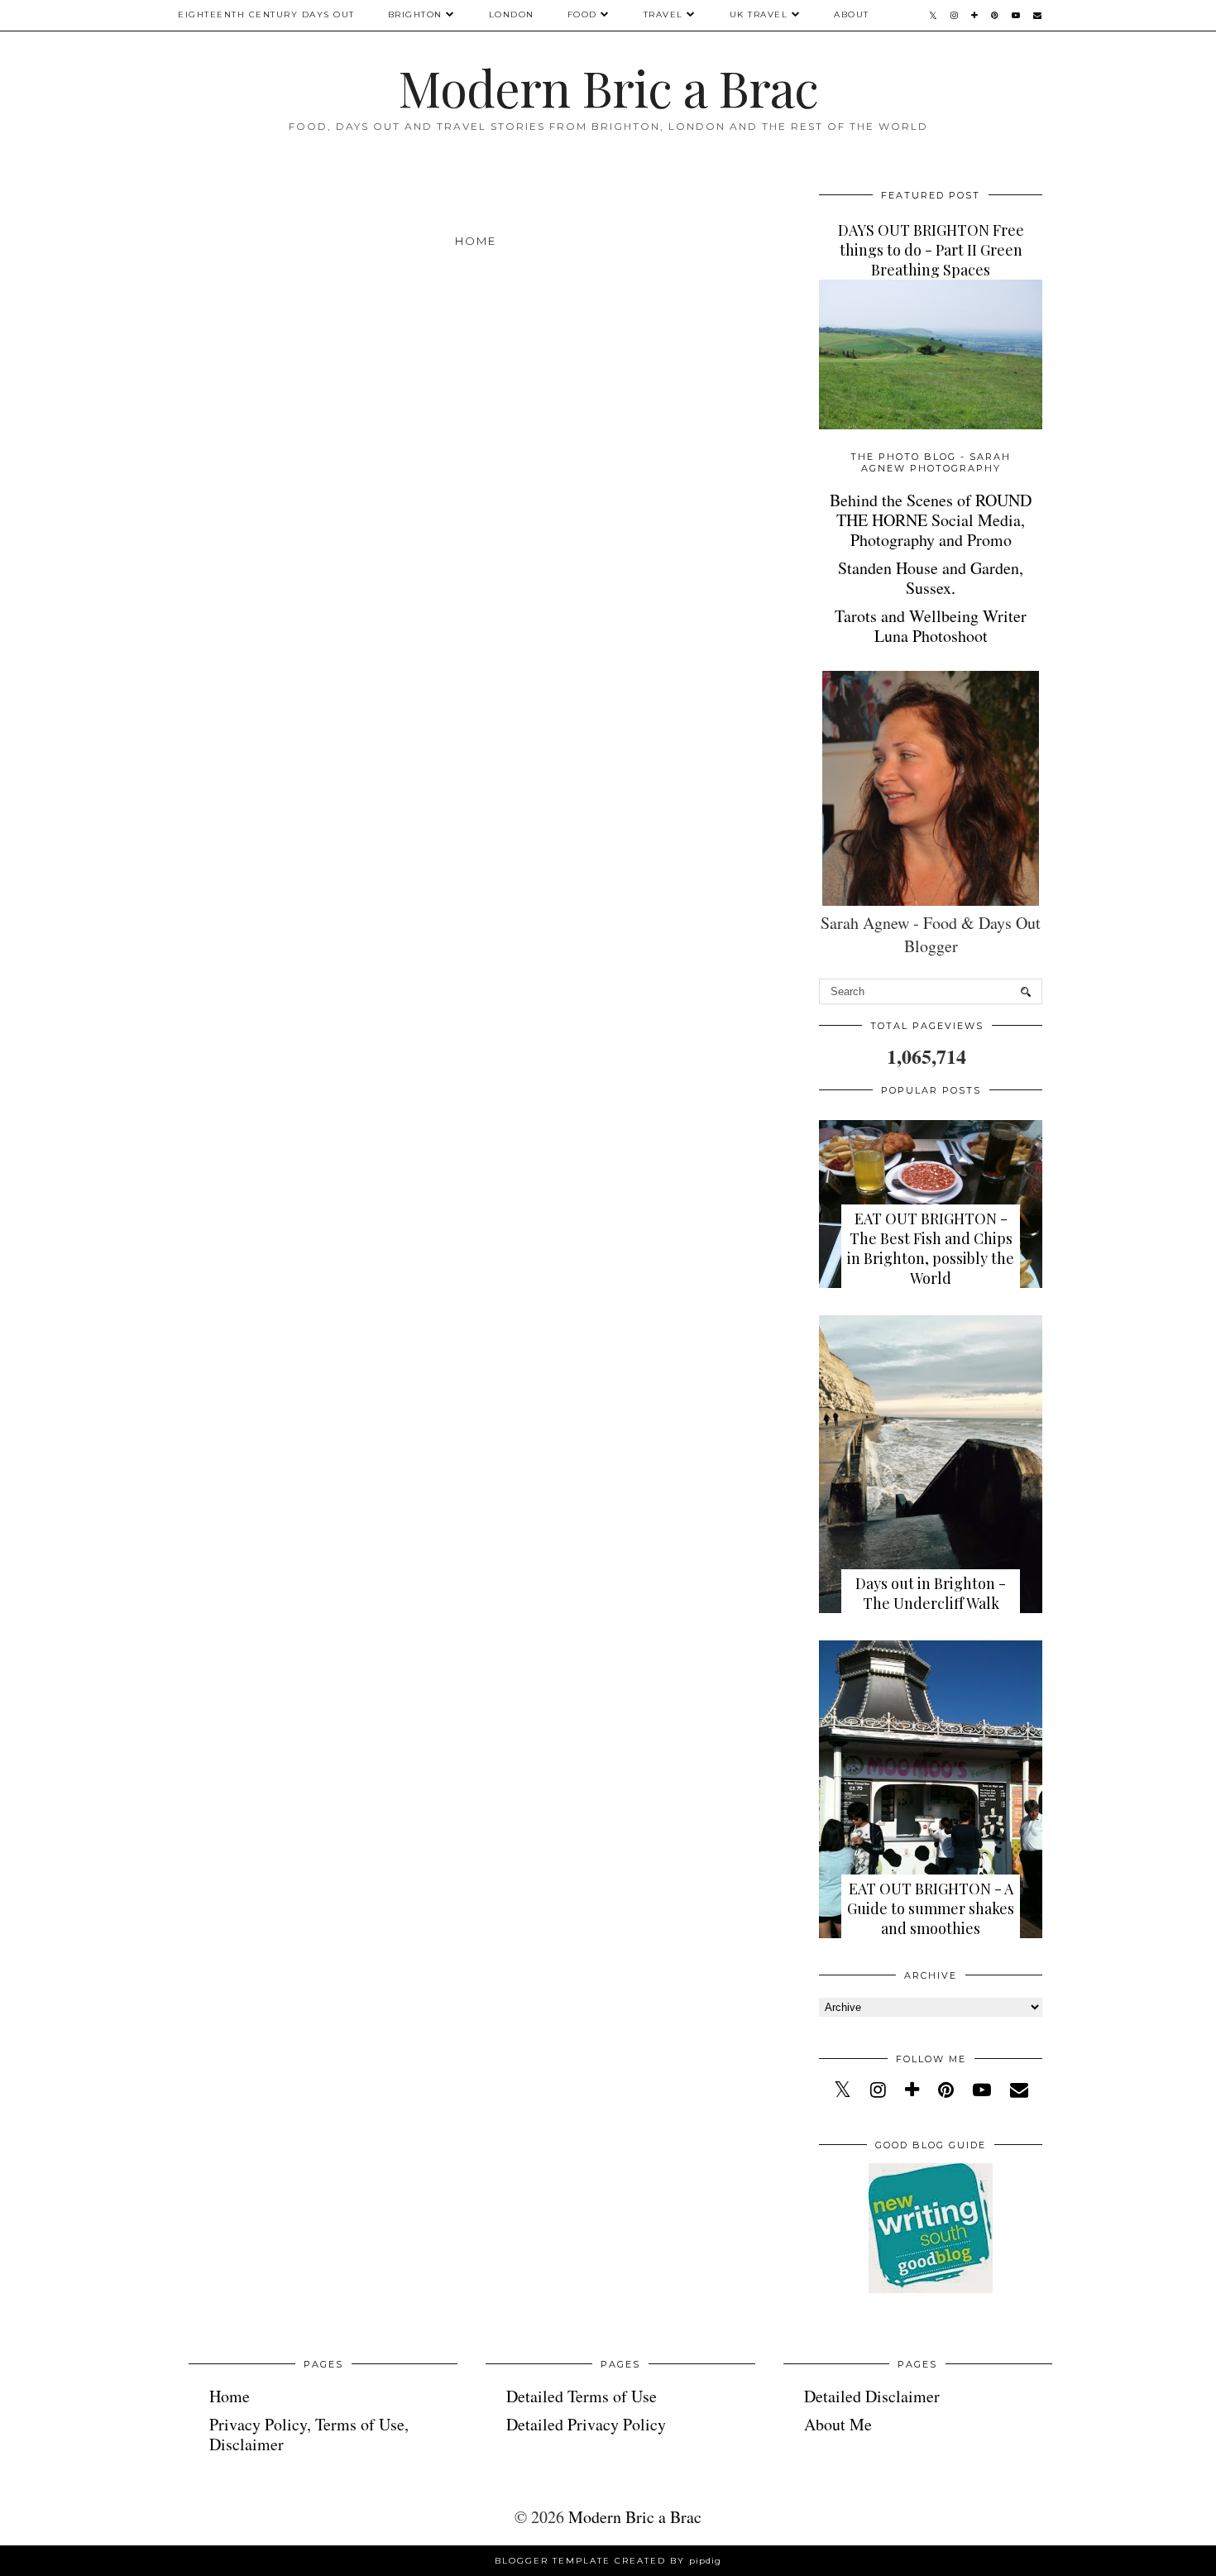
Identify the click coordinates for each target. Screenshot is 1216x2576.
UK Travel (759, 14)
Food (582, 14)
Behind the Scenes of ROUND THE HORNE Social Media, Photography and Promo (931, 520)
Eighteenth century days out (266, 14)
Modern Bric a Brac (608, 87)
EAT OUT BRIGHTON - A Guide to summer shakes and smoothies (931, 1908)
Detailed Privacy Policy (586, 2424)
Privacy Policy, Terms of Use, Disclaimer (309, 2434)
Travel (663, 14)
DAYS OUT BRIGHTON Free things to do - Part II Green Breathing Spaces (931, 250)
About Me (838, 2424)
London (512, 14)
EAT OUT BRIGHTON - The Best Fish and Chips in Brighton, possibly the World (931, 1248)
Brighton (415, 14)
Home (476, 241)
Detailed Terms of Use (582, 2396)
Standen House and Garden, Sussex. (931, 578)
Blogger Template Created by (608, 2561)
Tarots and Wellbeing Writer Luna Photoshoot (931, 626)
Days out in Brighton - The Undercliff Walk (931, 1593)
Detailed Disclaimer (872, 2396)
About (852, 14)
